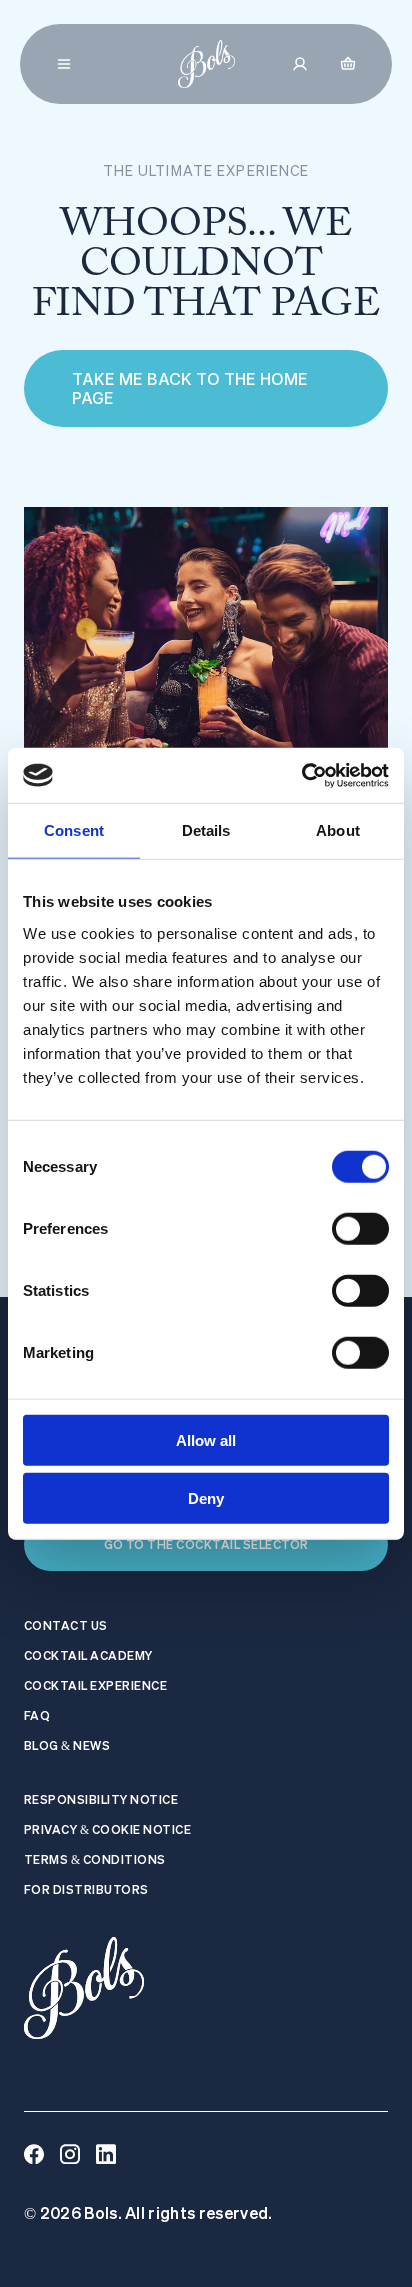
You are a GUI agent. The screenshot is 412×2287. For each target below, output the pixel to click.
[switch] (360, 1228)
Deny (206, 1498)
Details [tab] (206, 830)
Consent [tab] (74, 830)
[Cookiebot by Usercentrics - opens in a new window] (301, 775)
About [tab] (338, 830)
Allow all (206, 1439)
